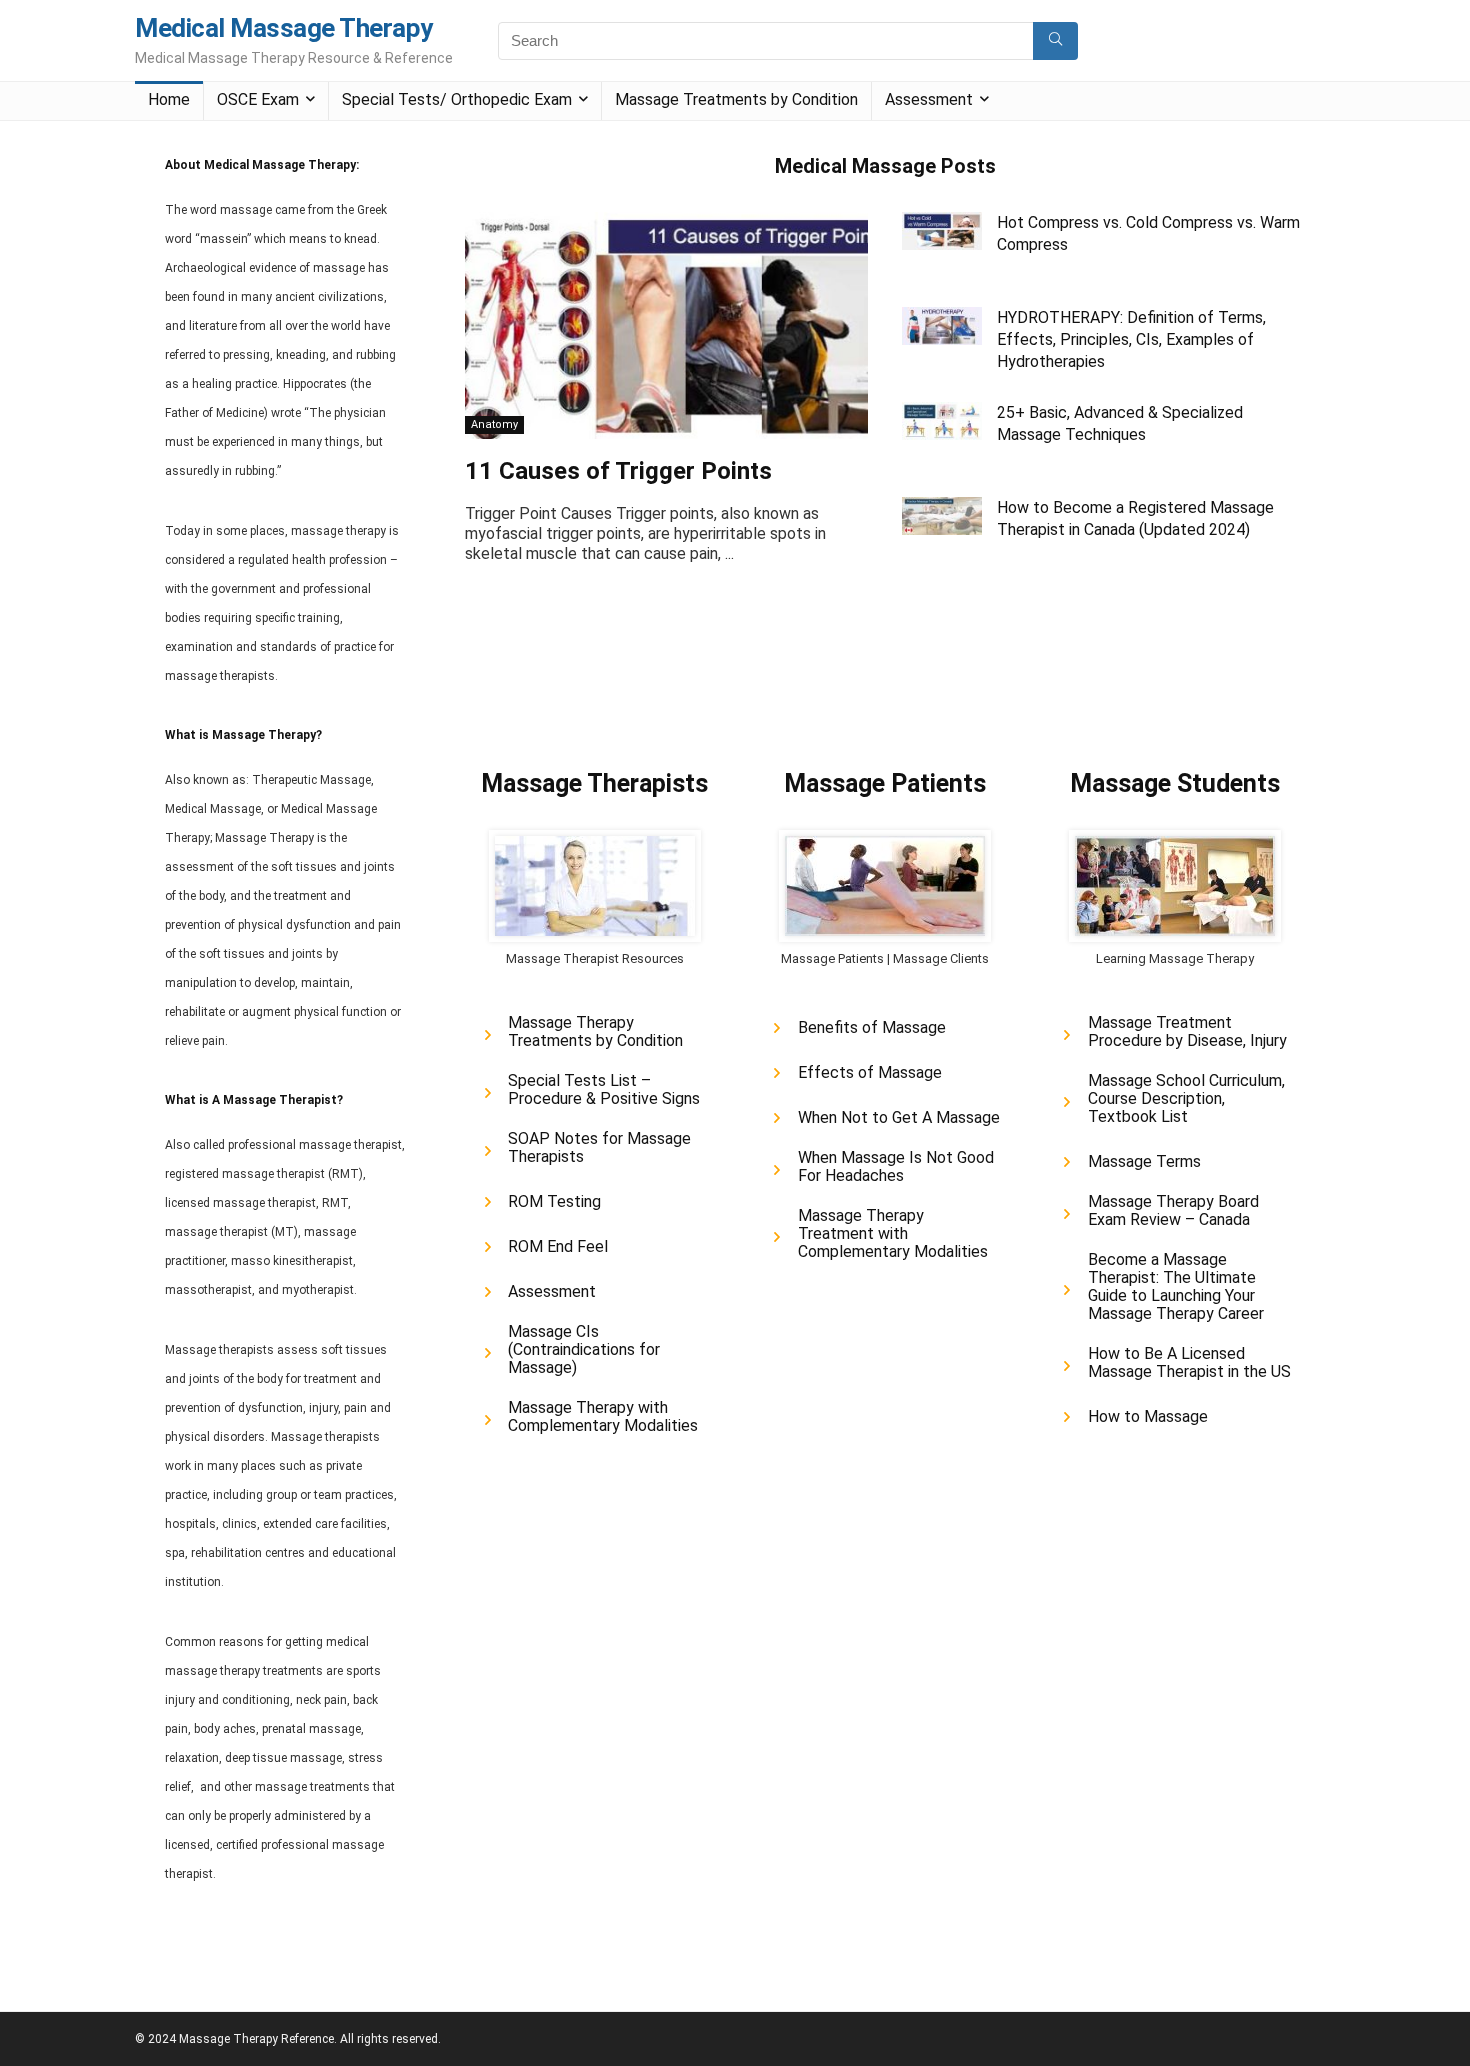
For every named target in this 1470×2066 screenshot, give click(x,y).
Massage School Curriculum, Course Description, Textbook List (1186, 1099)
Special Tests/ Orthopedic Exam (457, 99)
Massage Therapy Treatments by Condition (595, 1032)
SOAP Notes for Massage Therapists (599, 1148)
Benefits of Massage (872, 1028)
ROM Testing (554, 1202)
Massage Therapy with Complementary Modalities (603, 1417)
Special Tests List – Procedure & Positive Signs (604, 1090)
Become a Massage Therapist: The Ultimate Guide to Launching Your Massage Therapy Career (1176, 1287)
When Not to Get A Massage (899, 1118)
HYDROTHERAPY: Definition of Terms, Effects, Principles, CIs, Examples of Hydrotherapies (1131, 339)
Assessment (929, 99)
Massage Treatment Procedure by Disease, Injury (1187, 1032)
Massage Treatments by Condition (736, 99)
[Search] (1055, 41)
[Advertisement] (829, 670)
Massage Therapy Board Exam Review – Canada (1173, 1211)
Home (169, 99)
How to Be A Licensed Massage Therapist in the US (1189, 1363)
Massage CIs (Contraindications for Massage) (584, 1350)
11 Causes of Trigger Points (618, 471)
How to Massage (1148, 1417)
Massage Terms (1144, 1162)
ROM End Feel (558, 1247)
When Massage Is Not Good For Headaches (896, 1167)
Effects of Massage (870, 1073)
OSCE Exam (258, 99)
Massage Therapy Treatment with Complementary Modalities (893, 1234)
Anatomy (494, 424)
